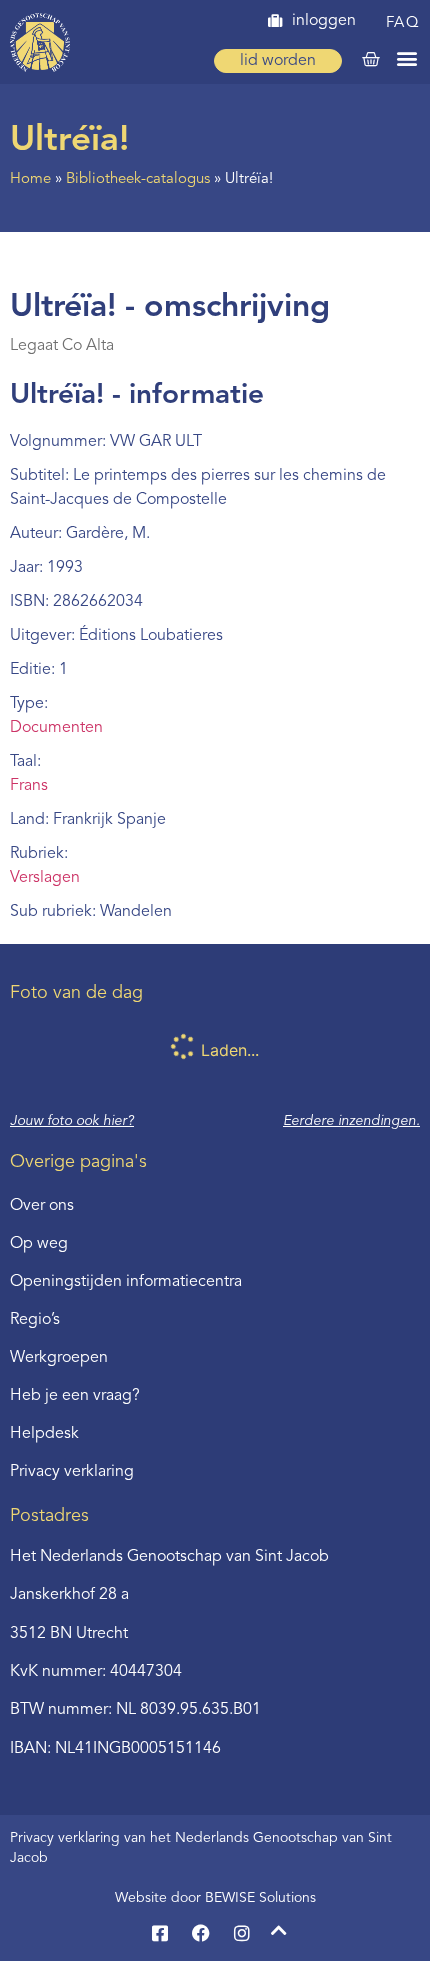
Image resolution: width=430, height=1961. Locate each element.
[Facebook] (201, 1933)
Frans (29, 786)
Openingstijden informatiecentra (126, 1282)
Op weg (39, 1244)
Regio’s (35, 1320)
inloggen (324, 21)
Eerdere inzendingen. (351, 1121)
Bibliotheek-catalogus (138, 179)
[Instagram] (242, 1933)
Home (30, 179)
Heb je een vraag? (75, 1396)
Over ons (42, 1206)
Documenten (56, 728)
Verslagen (45, 878)
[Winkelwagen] (371, 60)
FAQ (403, 23)
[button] (406, 57)
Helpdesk (44, 1434)
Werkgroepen (59, 1358)
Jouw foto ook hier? (72, 1121)
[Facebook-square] (160, 1933)
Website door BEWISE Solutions (215, 1898)
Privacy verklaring (72, 1472)
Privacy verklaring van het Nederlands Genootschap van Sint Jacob (201, 1848)
